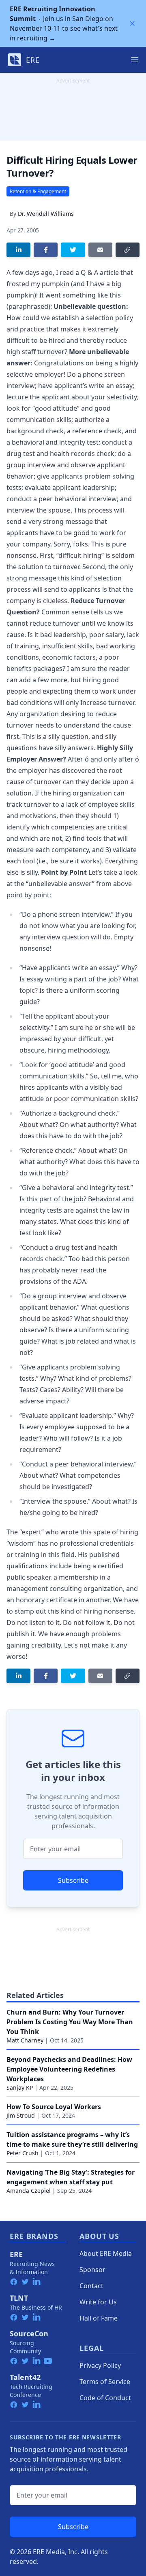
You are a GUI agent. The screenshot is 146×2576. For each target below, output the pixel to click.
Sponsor (92, 2270)
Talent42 (25, 2377)
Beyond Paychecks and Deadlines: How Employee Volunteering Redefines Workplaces (69, 2069)
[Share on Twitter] (73, 250)
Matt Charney (25, 2040)
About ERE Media (106, 2253)
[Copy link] (128, 250)
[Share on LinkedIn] (18, 250)
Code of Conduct (105, 2398)
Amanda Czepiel (29, 2191)
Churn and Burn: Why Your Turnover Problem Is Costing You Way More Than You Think (70, 2022)
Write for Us (98, 2302)
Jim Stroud (21, 2115)
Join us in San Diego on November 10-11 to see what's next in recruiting (64, 23)
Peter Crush (23, 2153)
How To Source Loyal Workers (54, 2107)
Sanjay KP (20, 2088)
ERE (16, 2254)
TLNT (19, 2298)
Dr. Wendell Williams (46, 214)
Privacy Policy (100, 2365)
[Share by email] (100, 250)
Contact (91, 2286)
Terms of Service (105, 2382)
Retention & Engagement (38, 191)
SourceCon (29, 2333)
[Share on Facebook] (46, 250)
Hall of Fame (99, 2318)
